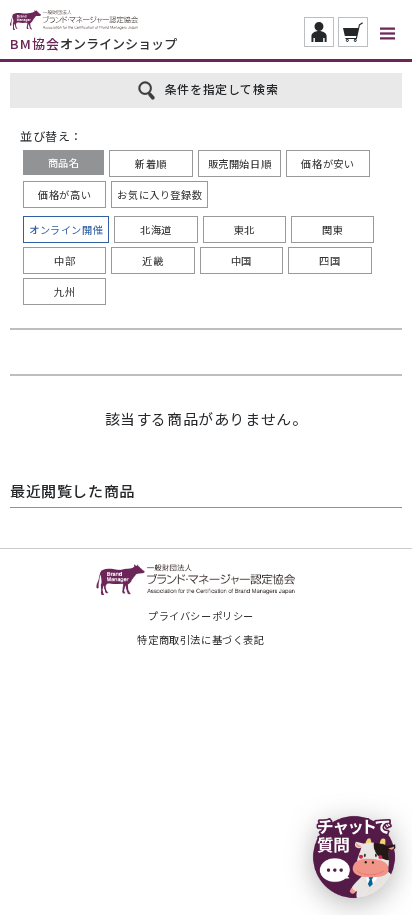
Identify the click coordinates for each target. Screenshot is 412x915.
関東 (332, 229)
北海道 (156, 229)
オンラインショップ (93, 43)
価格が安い (327, 163)
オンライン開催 (66, 229)
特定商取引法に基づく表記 (200, 639)
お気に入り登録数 (159, 194)
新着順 (151, 163)
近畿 (152, 260)
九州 (64, 291)
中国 (241, 260)
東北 (244, 229)
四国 (329, 260)
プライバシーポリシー (201, 615)
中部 (64, 260)
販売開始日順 (240, 163)
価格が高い (64, 194)
